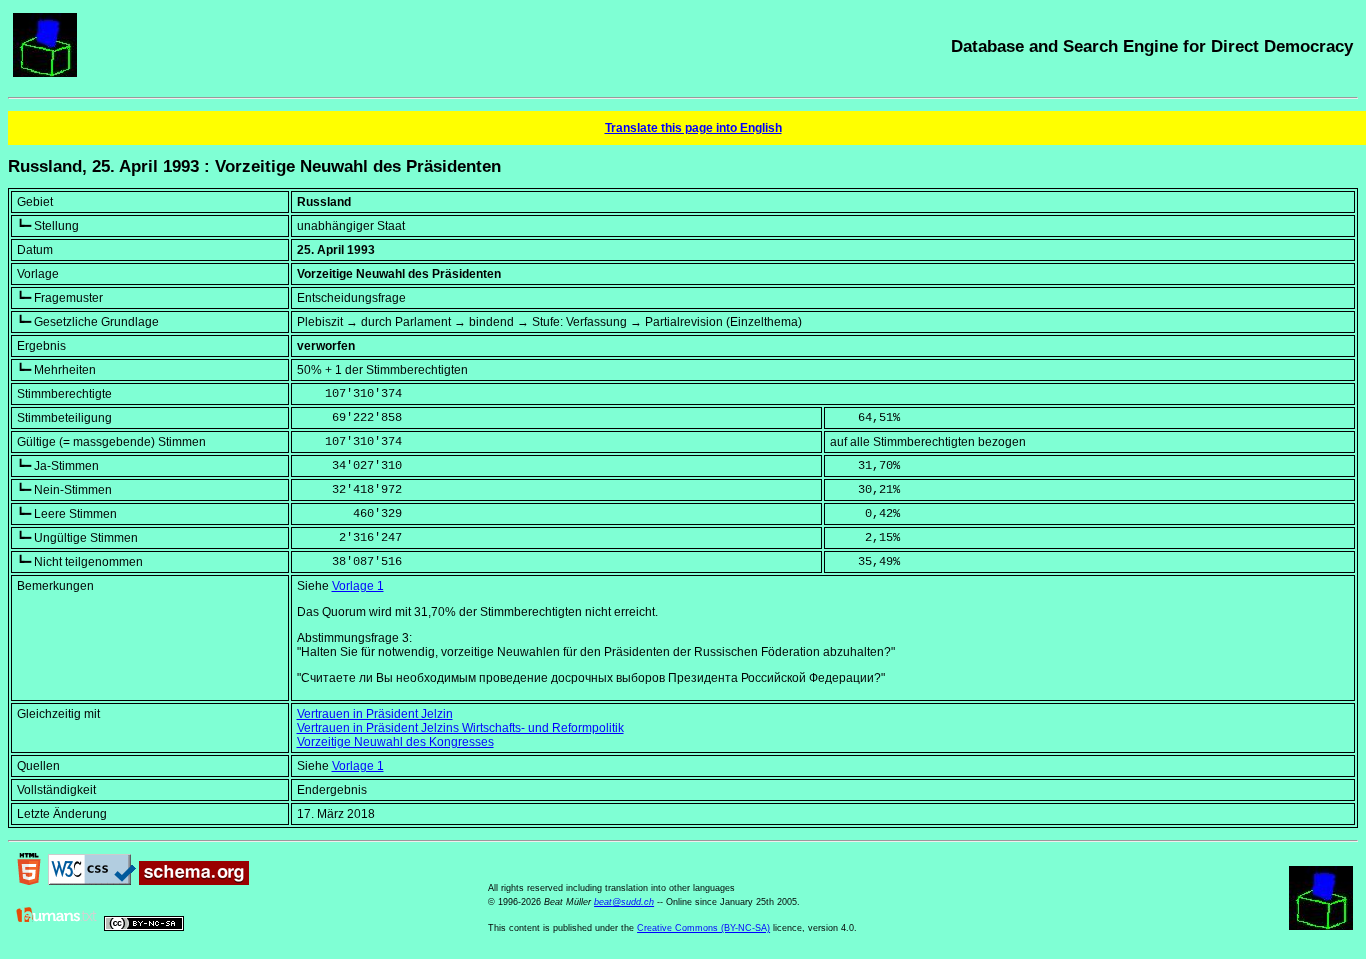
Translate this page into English (693, 128)
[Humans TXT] (57, 927)
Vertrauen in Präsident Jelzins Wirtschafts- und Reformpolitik (460, 728)
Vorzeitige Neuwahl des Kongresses (395, 742)
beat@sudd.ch (624, 902)
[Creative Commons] (144, 927)
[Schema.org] (194, 881)
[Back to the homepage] (45, 73)
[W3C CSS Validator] (92, 881)
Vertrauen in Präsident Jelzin (375, 714)
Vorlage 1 (358, 586)
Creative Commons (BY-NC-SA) (703, 928)
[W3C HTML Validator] (29, 881)
